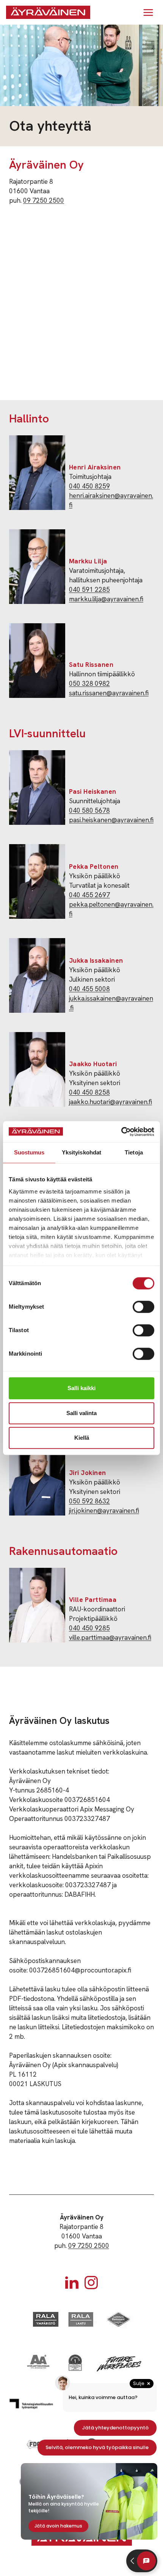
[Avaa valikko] (148, 12)
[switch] (143, 1307)
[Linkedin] (72, 2283)
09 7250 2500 (44, 200)
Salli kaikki (81, 1388)
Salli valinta (81, 1413)
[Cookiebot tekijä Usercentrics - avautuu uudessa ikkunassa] (121, 1132)
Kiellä (82, 1438)
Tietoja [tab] (134, 1152)
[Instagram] (91, 2283)
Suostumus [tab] (29, 1152)
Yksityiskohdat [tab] (81, 1152)
